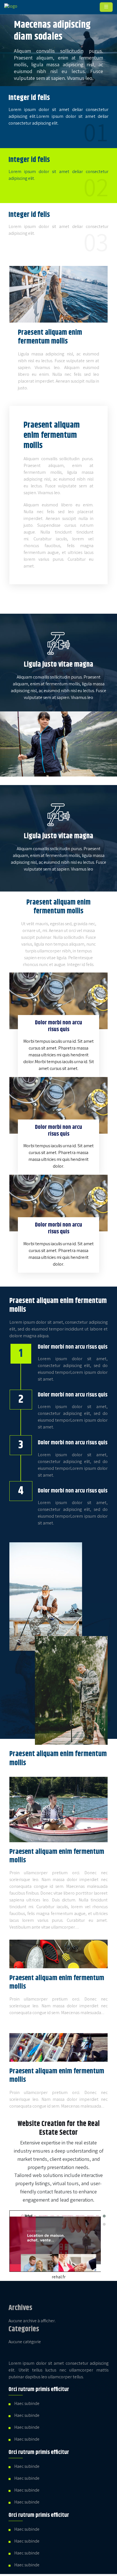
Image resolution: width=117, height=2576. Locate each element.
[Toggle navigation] (106, 7)
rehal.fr (59, 2277)
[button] (104, 2216)
